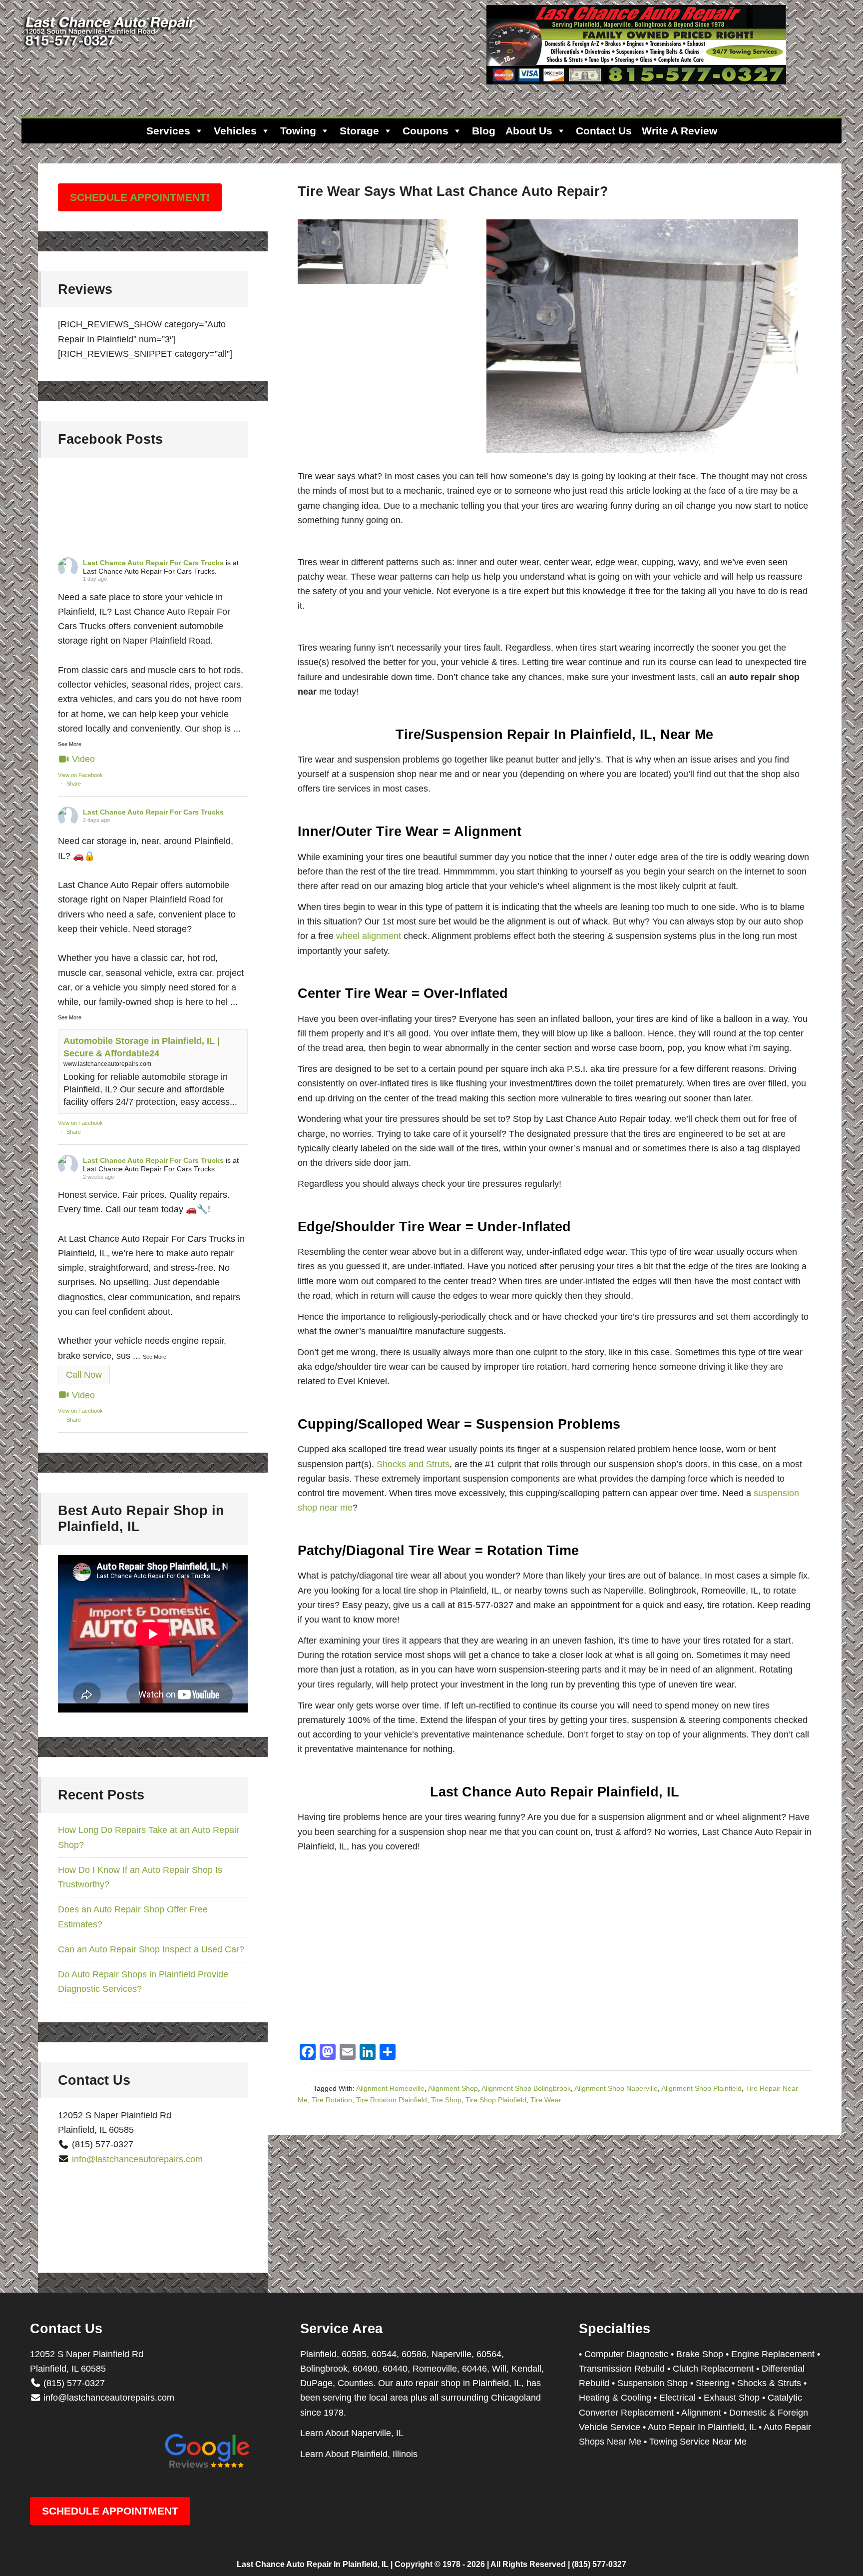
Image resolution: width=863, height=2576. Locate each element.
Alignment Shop (453, 2088)
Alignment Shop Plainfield (701, 2088)
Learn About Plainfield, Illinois (359, 2454)
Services (168, 131)
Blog (484, 131)
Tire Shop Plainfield (496, 2100)
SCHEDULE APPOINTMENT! (140, 197)
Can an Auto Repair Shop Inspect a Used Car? (151, 1949)
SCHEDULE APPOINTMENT (110, 2511)
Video (83, 759)
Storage (359, 131)
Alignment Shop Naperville (616, 2088)
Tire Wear (546, 2100)
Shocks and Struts (413, 1464)
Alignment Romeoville (390, 2088)
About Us (529, 131)
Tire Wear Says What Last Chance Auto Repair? (453, 191)
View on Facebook (80, 775)
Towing (298, 131)
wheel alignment (369, 936)
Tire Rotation (332, 2100)
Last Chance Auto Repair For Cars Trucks (153, 563)
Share (74, 784)
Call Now (84, 1375)
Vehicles (235, 131)
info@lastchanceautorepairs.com (137, 2159)
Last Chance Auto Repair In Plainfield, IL (313, 2564)
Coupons (426, 131)
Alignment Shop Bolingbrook (526, 2088)
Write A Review (679, 131)
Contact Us (604, 131)
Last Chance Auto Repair (111, 50)
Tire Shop (446, 2100)
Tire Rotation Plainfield (392, 2100)
